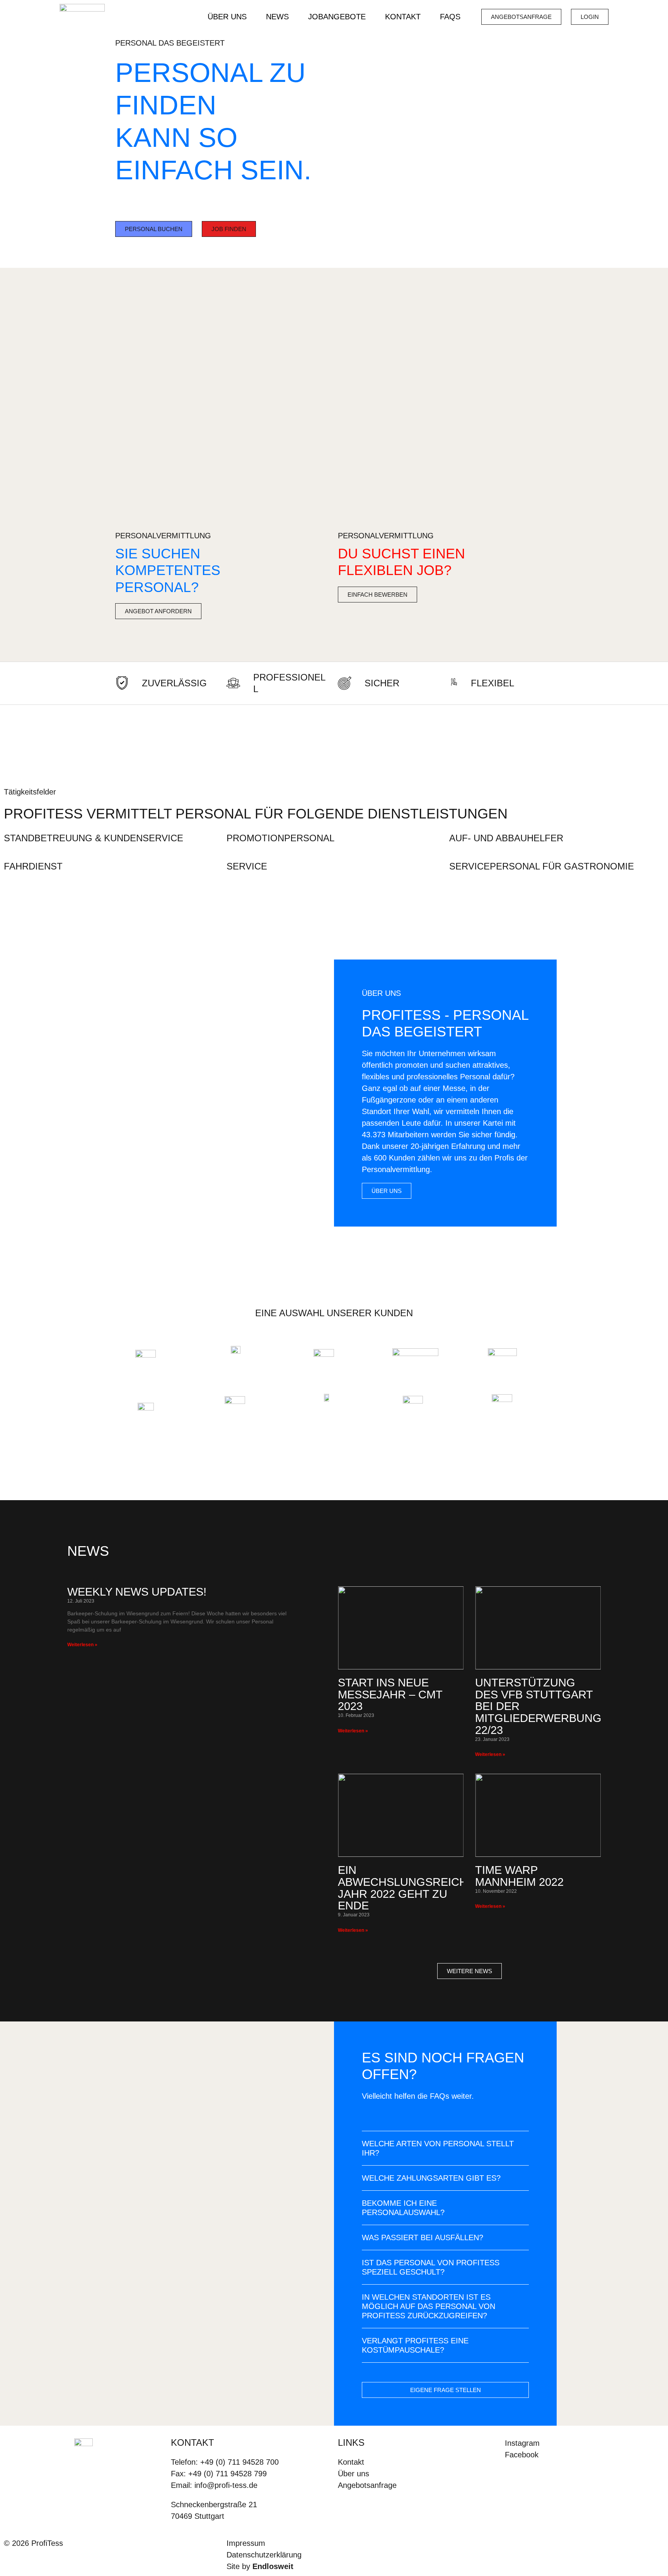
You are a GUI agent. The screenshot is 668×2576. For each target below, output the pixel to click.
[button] (445, 2148)
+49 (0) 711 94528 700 (239, 2462)
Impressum (246, 2543)
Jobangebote (337, 17)
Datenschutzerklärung (264, 2555)
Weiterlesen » (82, 1645)
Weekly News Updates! (137, 1592)
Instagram (522, 2443)
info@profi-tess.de (226, 2485)
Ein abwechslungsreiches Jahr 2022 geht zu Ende (410, 1888)
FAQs (450, 17)
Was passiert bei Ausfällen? (423, 2237)
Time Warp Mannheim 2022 (519, 1876)
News (277, 17)
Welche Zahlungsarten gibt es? (431, 2178)
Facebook (522, 2455)
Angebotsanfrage (367, 2485)
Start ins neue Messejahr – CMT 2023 (390, 1695)
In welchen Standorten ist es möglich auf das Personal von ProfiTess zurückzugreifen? (429, 2306)
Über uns (227, 17)
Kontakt (403, 17)
